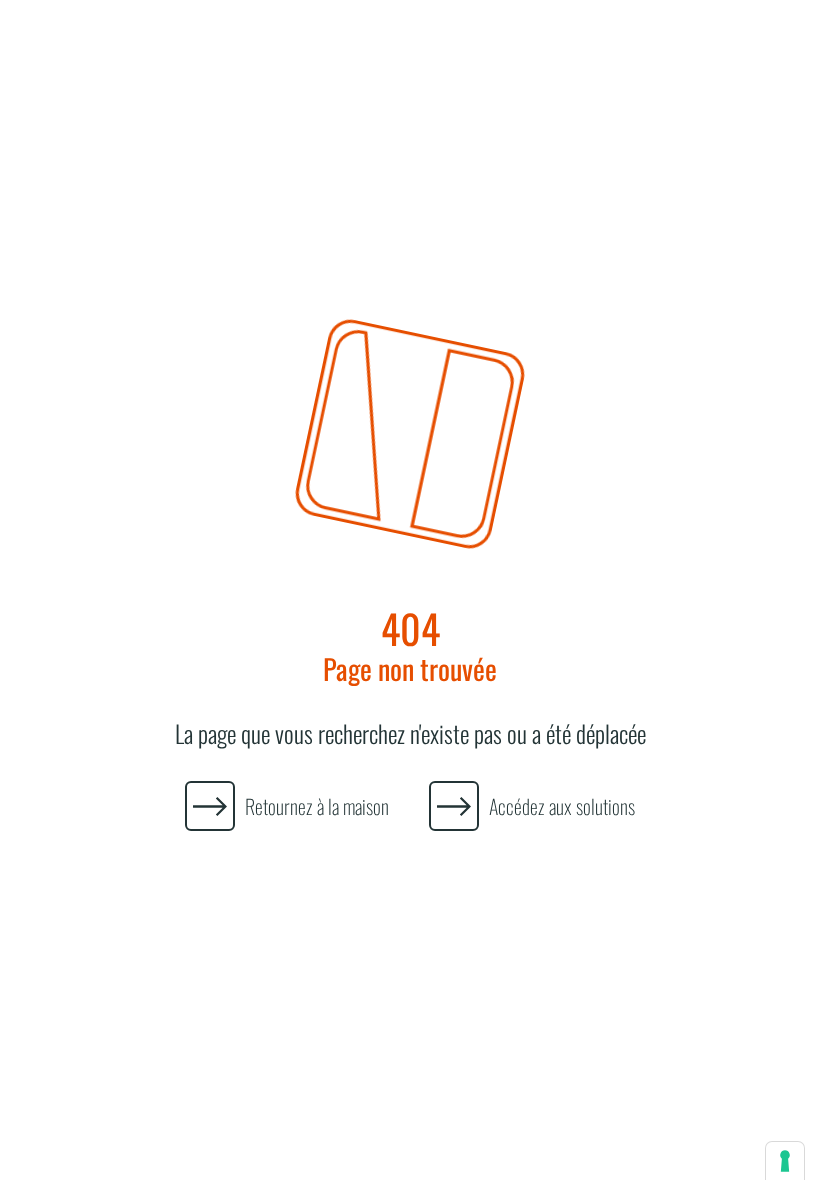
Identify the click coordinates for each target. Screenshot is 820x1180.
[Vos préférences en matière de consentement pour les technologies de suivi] (785, 1161)
